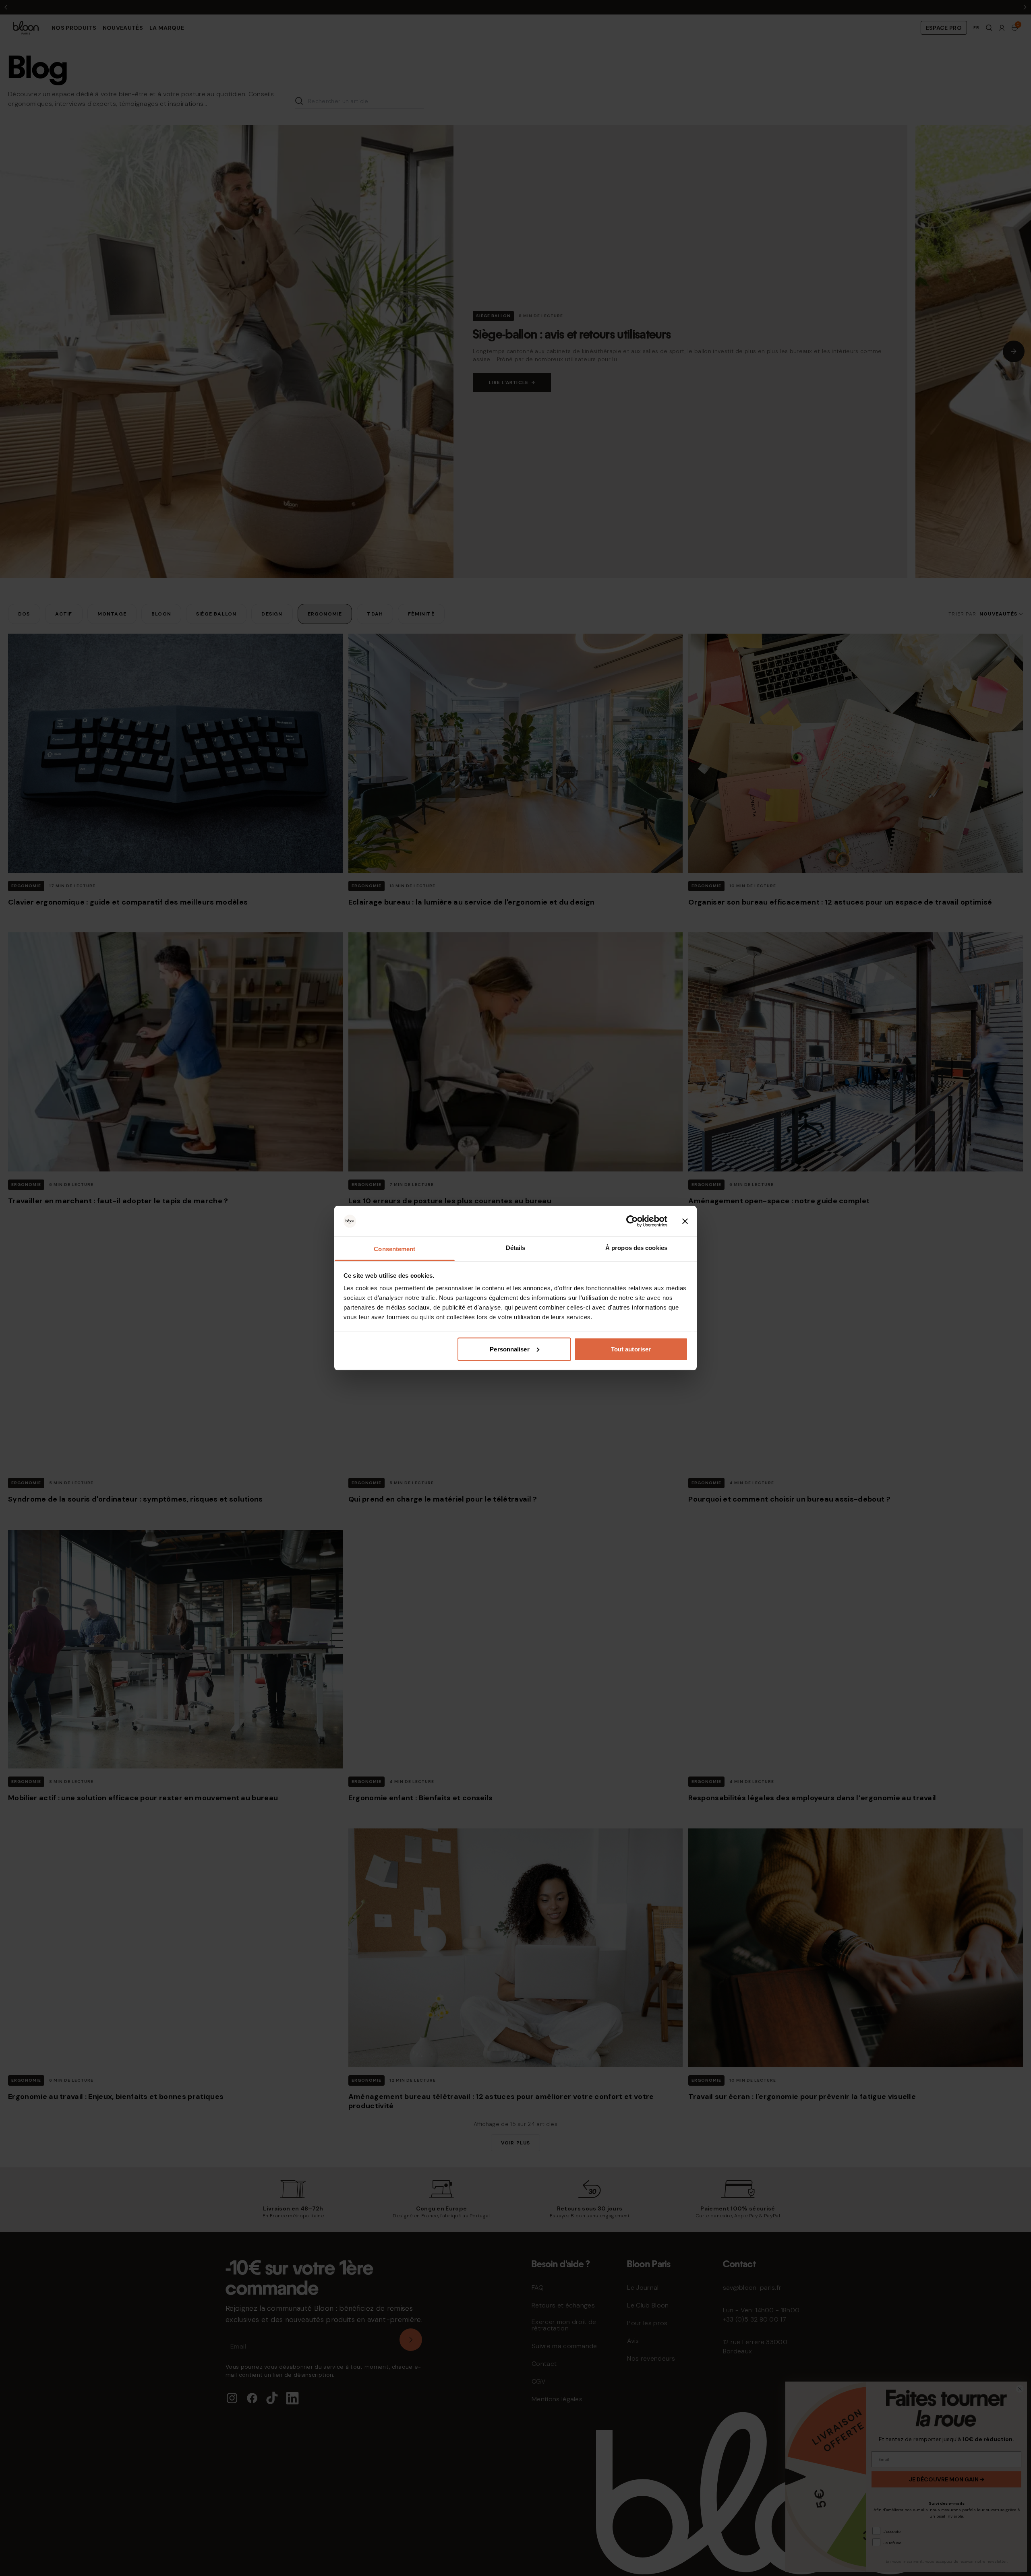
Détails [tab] (516, 1248)
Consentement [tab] (394, 1249)
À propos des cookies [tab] (636, 1248)
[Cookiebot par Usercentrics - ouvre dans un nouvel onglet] (632, 1221)
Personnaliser (509, 1349)
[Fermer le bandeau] (685, 1221)
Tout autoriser (631, 1349)
